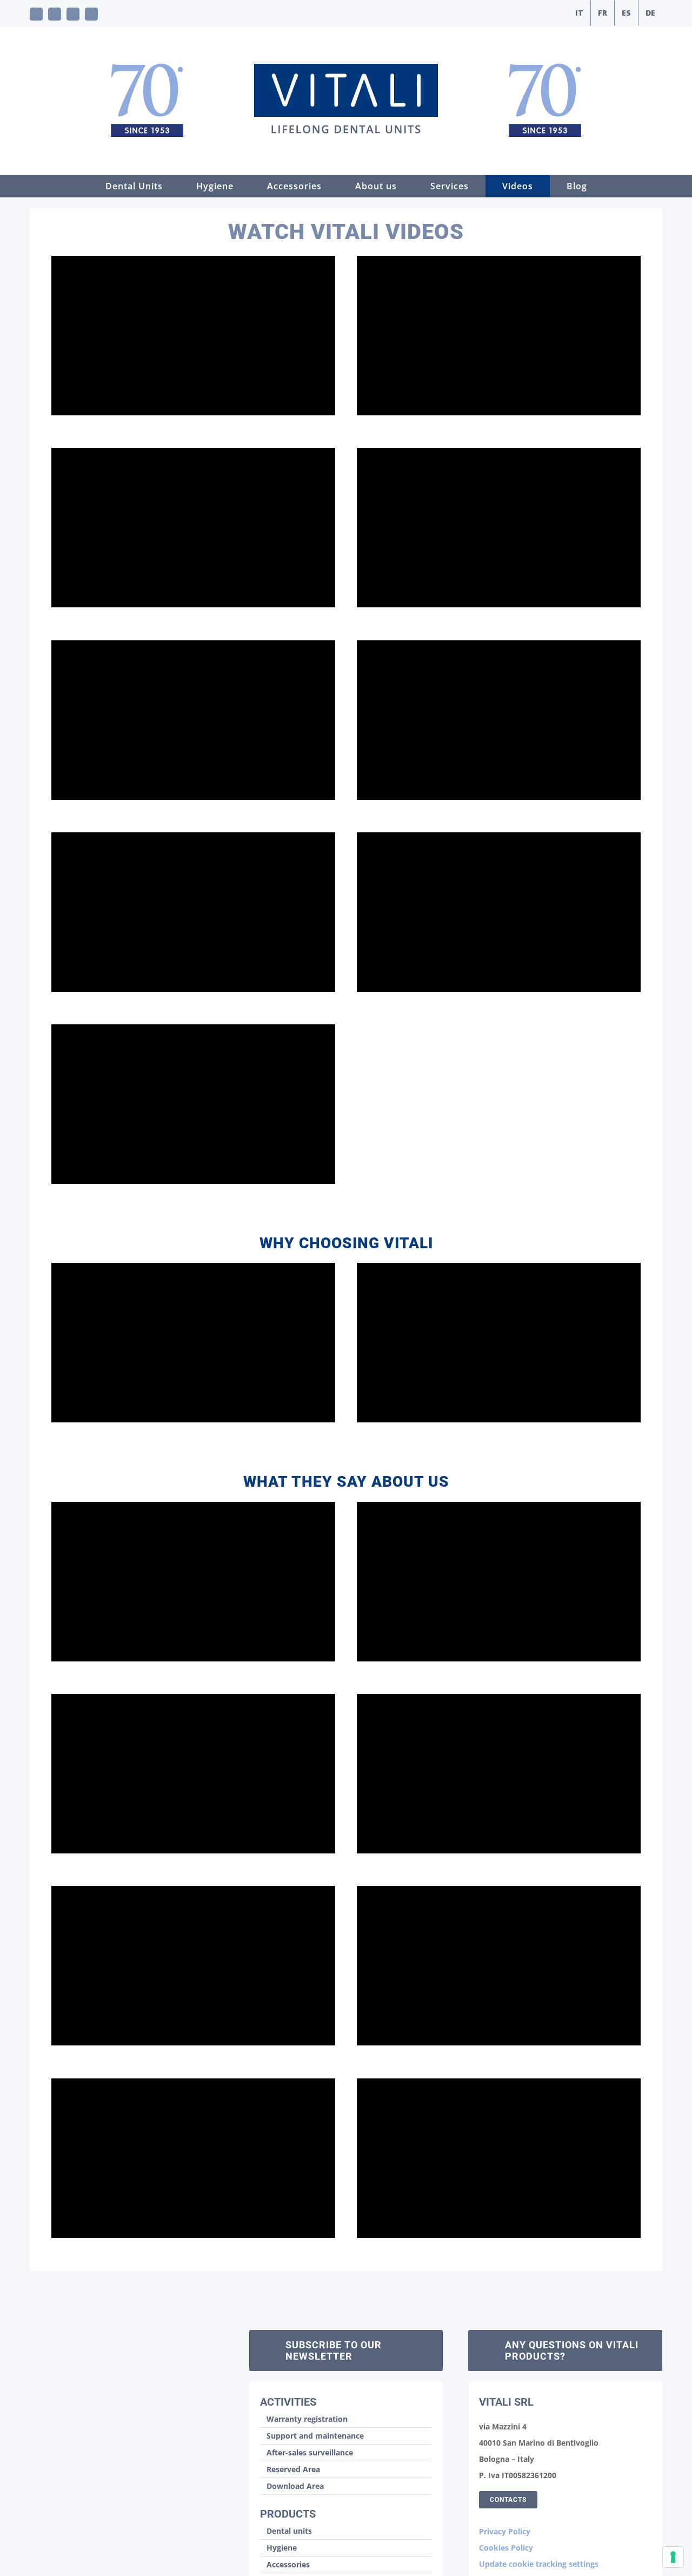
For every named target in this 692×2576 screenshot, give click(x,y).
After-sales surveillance (310, 2452)
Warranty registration (307, 2419)
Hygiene (282, 2548)
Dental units (289, 2531)
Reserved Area (293, 2469)
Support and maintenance (315, 2436)
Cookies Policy (506, 2548)
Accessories (288, 2564)
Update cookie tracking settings (539, 2564)
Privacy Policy (505, 2531)
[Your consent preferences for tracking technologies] (673, 2557)
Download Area (295, 2486)
